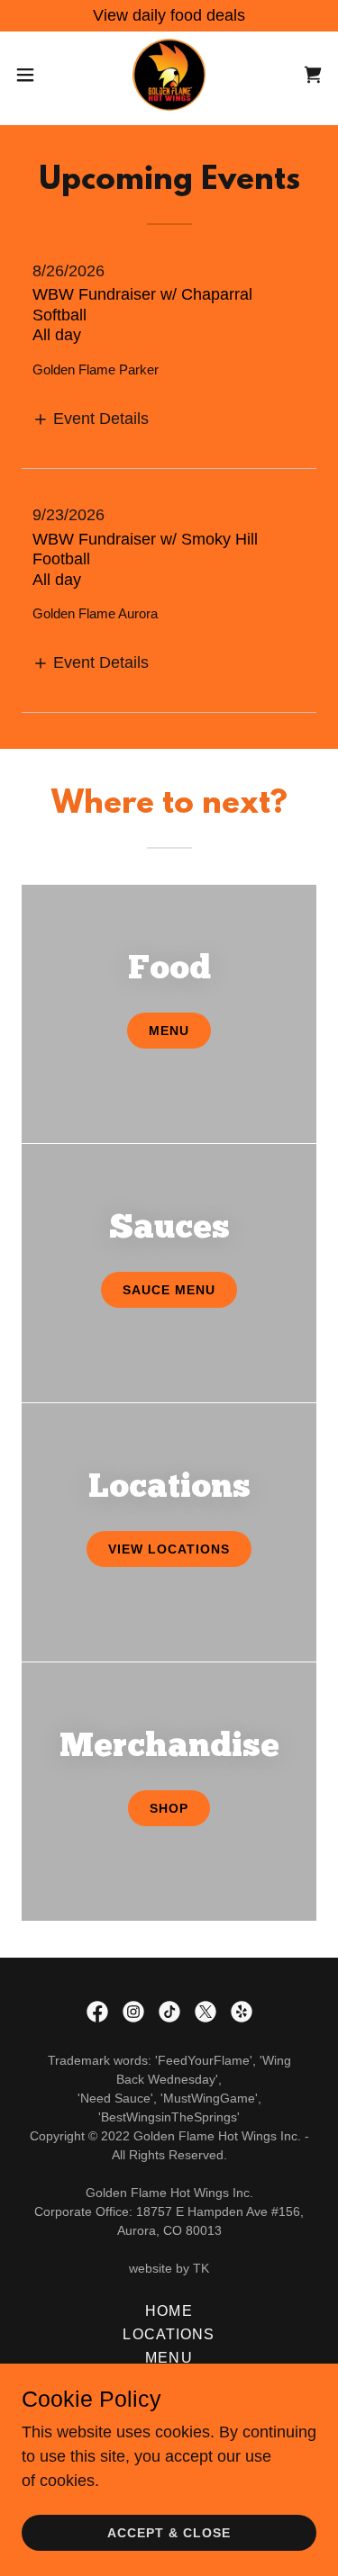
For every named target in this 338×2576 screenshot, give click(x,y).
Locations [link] (169, 2334)
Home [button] (169, 2311)
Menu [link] (169, 2358)
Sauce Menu (169, 1290)
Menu (169, 1031)
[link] (169, 75)
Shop (169, 1808)
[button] (32, 75)
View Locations (169, 1549)
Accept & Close (169, 2533)
